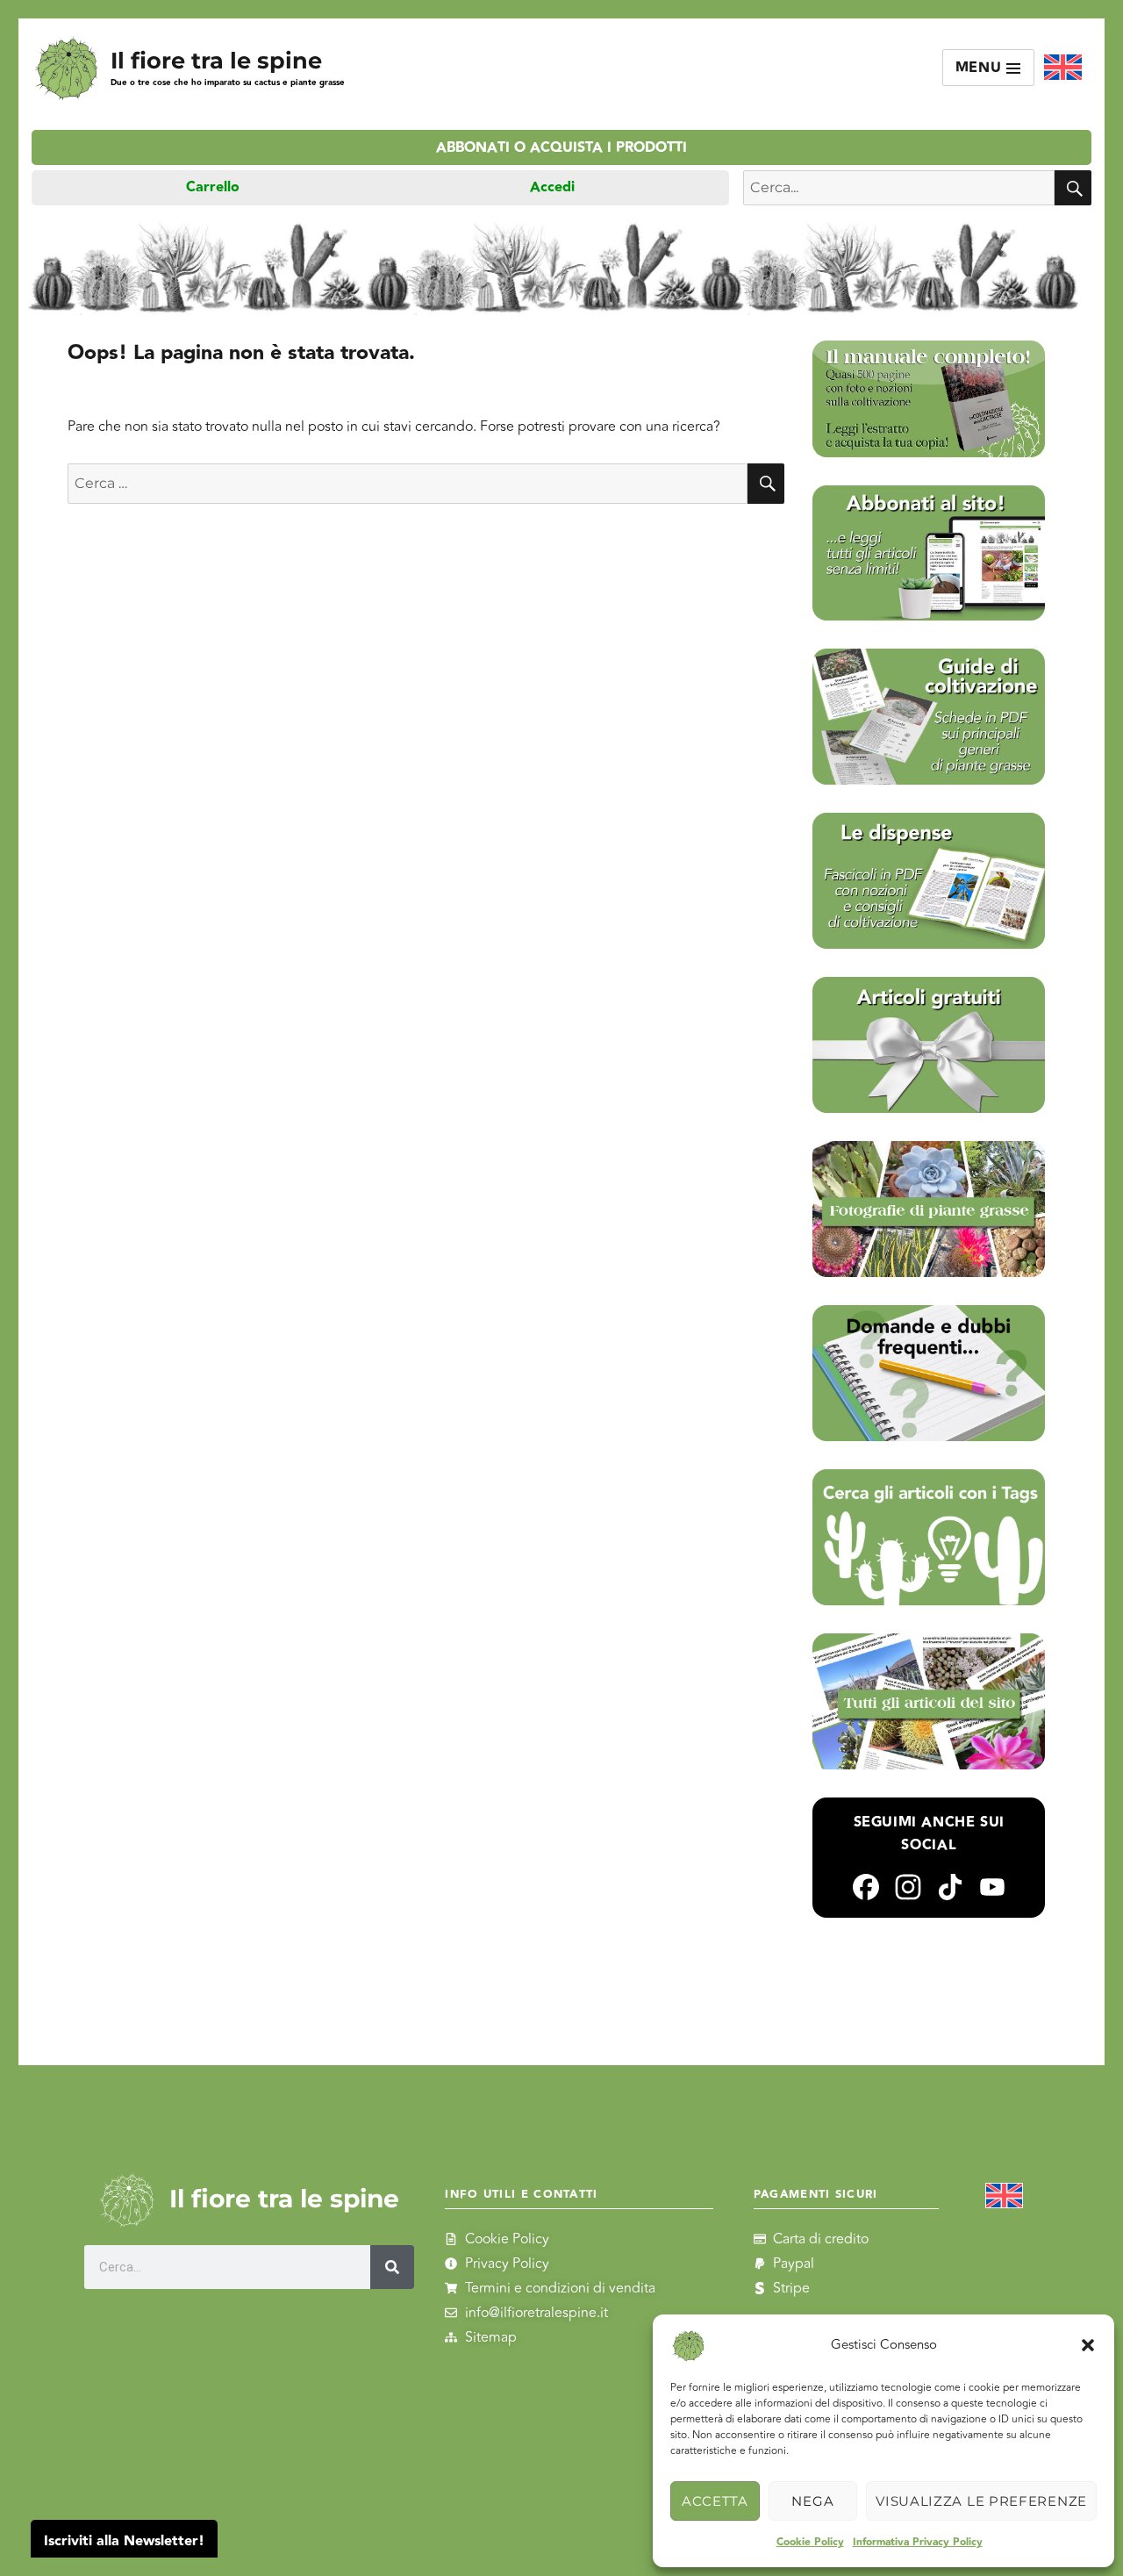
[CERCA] (1073, 188)
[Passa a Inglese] (1063, 68)
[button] (1088, 2345)
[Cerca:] (408, 484)
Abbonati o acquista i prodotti (561, 148)
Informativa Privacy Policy (918, 2542)
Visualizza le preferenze (981, 2501)
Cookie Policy (810, 2542)
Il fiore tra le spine (216, 60)
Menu (981, 68)
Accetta (715, 2501)
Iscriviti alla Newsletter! (124, 2541)
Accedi (552, 187)
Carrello (213, 187)
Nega (812, 2501)
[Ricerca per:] (899, 188)
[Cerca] (392, 2267)
